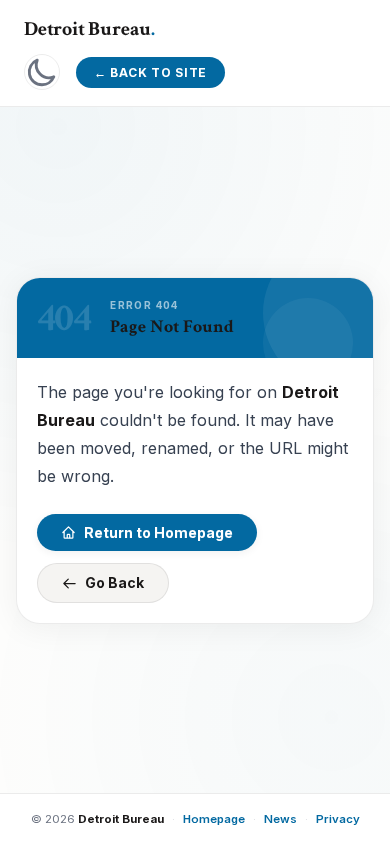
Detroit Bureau (89, 29)
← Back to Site (150, 72)
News (280, 819)
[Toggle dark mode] (42, 72)
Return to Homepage (158, 531)
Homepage (214, 819)
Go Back (114, 582)
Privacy (338, 819)
